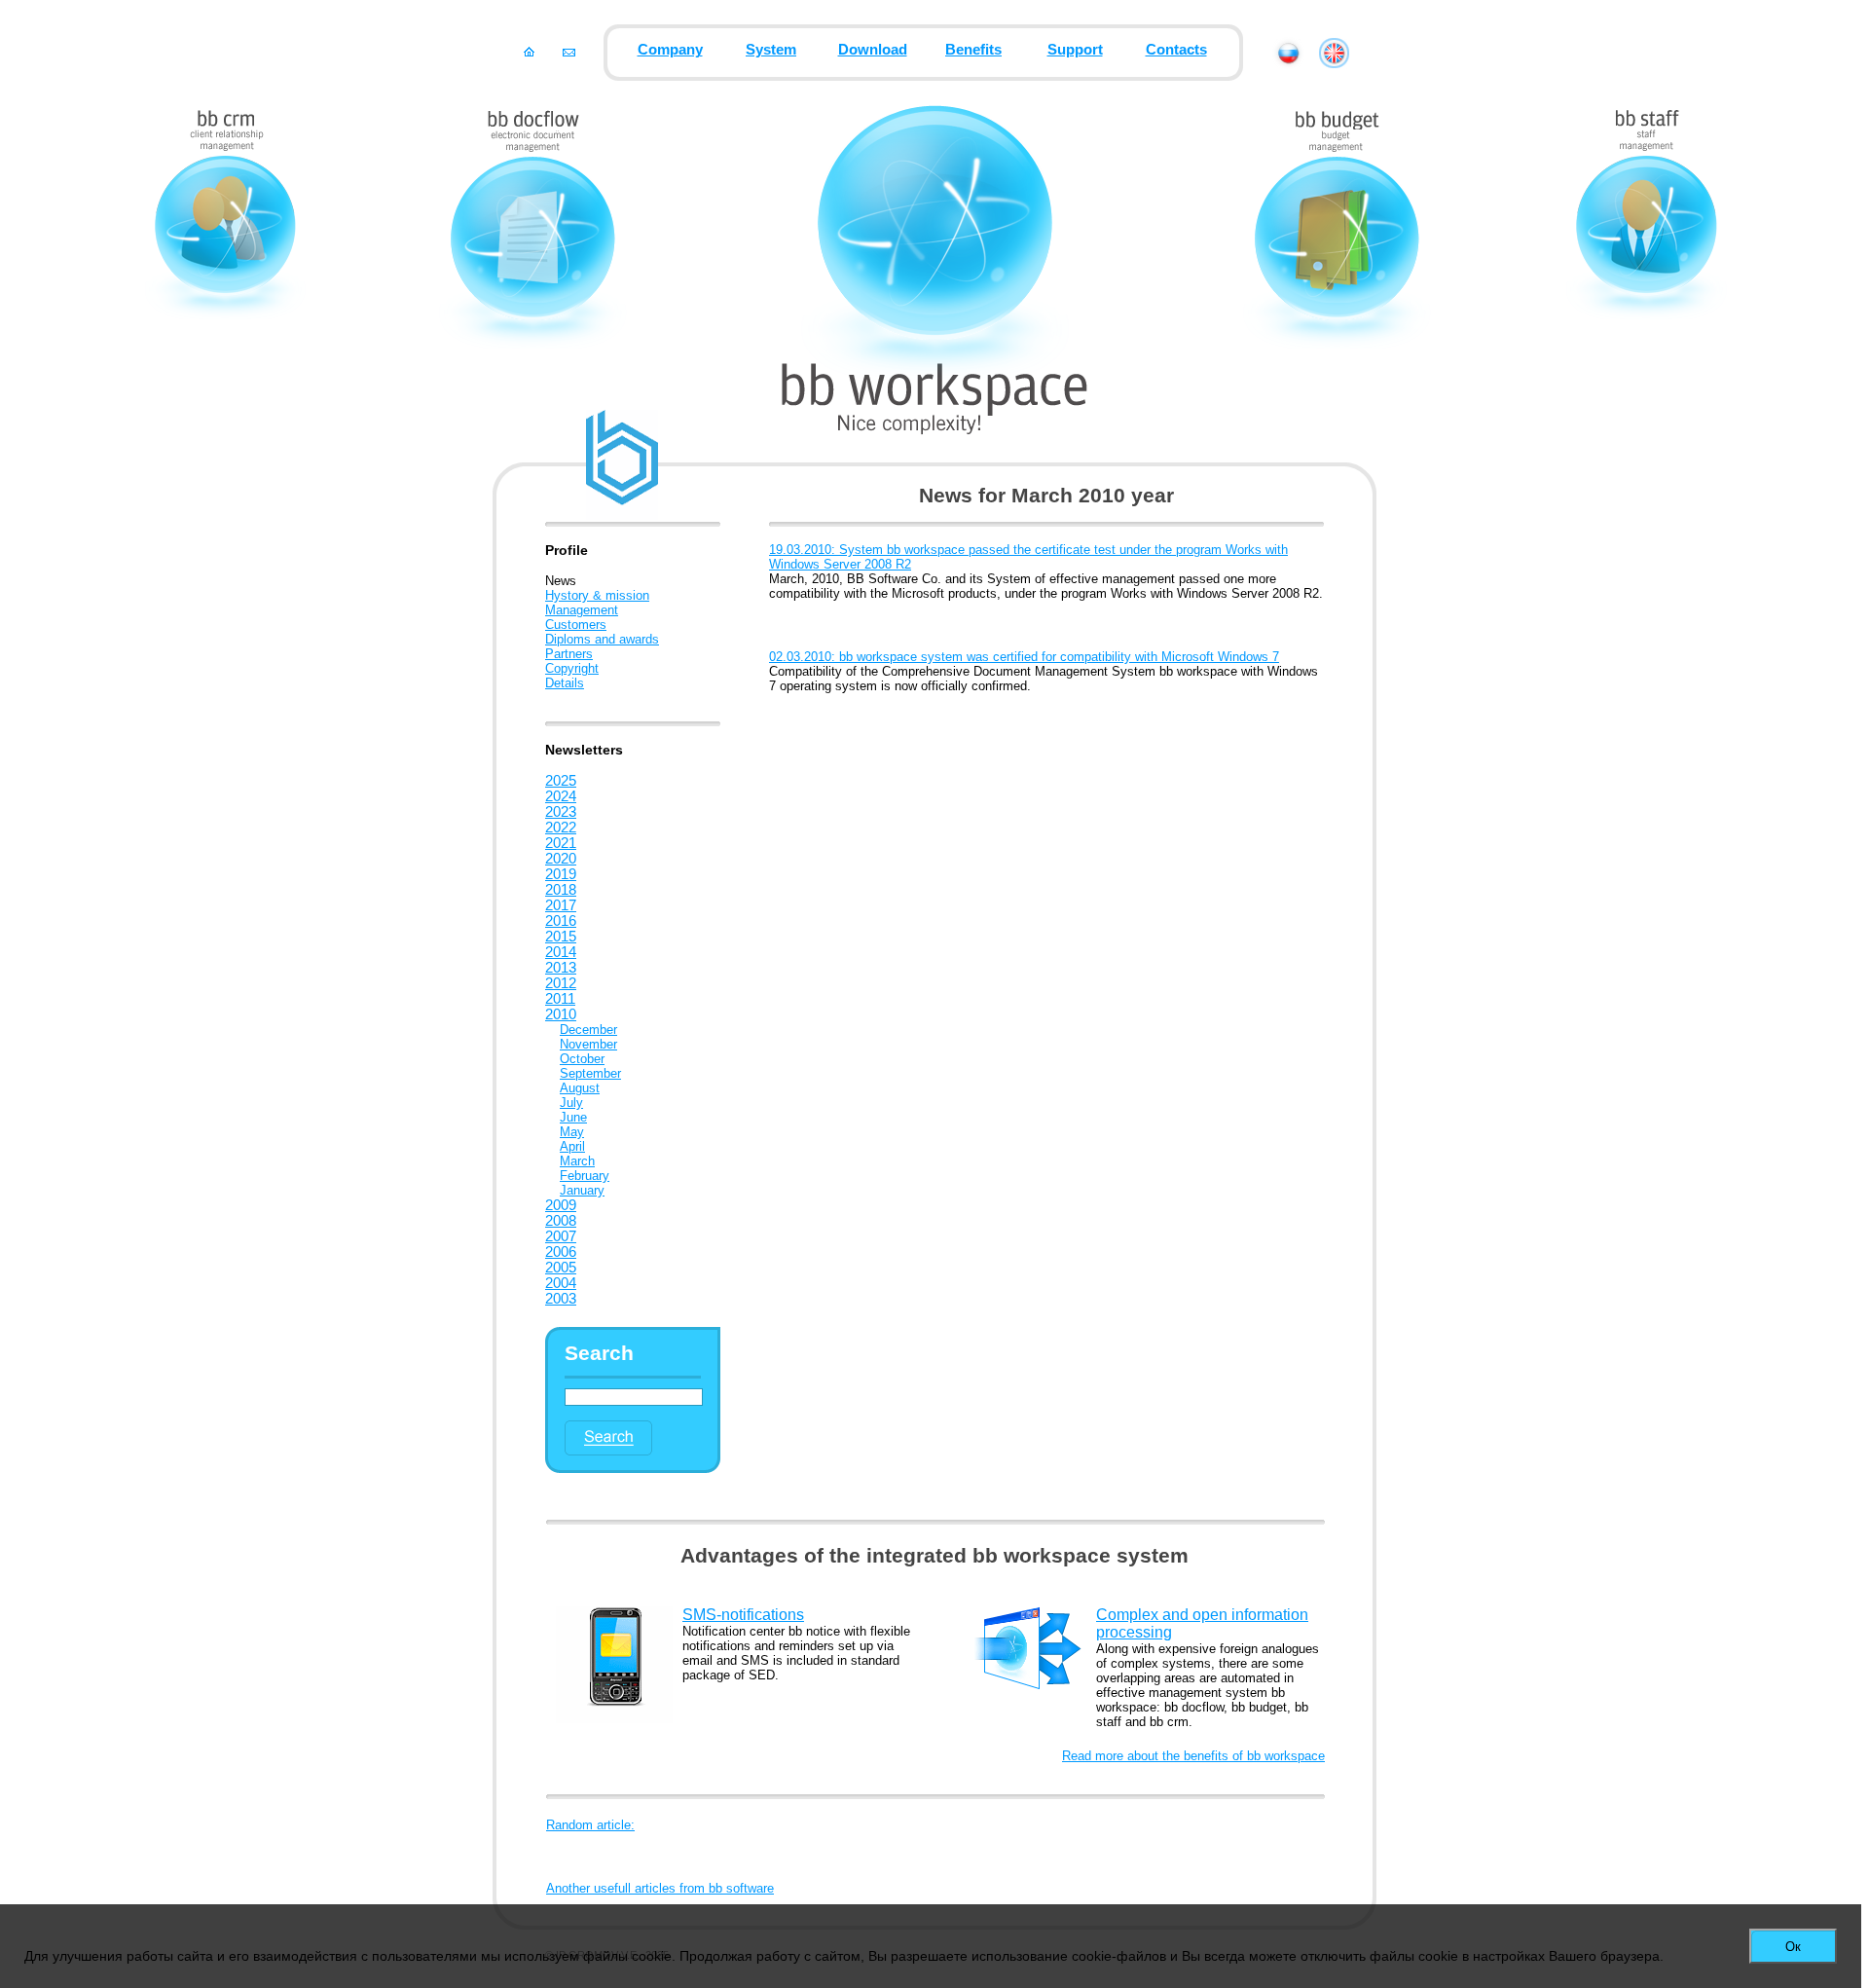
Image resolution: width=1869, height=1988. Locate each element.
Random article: (590, 1825)
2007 (561, 1236)
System (771, 50)
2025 (561, 781)
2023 (561, 812)
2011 (560, 999)
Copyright (572, 668)
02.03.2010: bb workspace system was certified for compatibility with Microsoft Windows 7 (1024, 657)
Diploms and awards (602, 639)
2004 (561, 1283)
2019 (561, 874)
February (585, 1176)
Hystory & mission (597, 595)
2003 (561, 1299)
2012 (561, 983)
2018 (561, 890)
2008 (561, 1221)
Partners (569, 654)
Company (670, 50)
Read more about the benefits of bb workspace (1193, 1756)
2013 (561, 968)
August (580, 1088)
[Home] (529, 52)
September (590, 1073)
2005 (561, 1268)
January (582, 1190)
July (571, 1103)
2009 (561, 1205)
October (582, 1059)
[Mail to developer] (569, 52)
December (588, 1030)
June (573, 1117)
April (572, 1146)
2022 (561, 828)
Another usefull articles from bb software (660, 1888)
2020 (561, 859)
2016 (561, 921)
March (577, 1161)
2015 (561, 937)
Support (1075, 50)
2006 (561, 1252)
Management (582, 610)
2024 (561, 796)
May (572, 1132)
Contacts (1176, 50)
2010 (561, 1014)
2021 (561, 843)
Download (873, 50)
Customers (576, 625)
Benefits (973, 50)
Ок (1793, 1947)
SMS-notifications (743, 1615)
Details (565, 683)
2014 (561, 952)
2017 (561, 905)
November (588, 1044)
